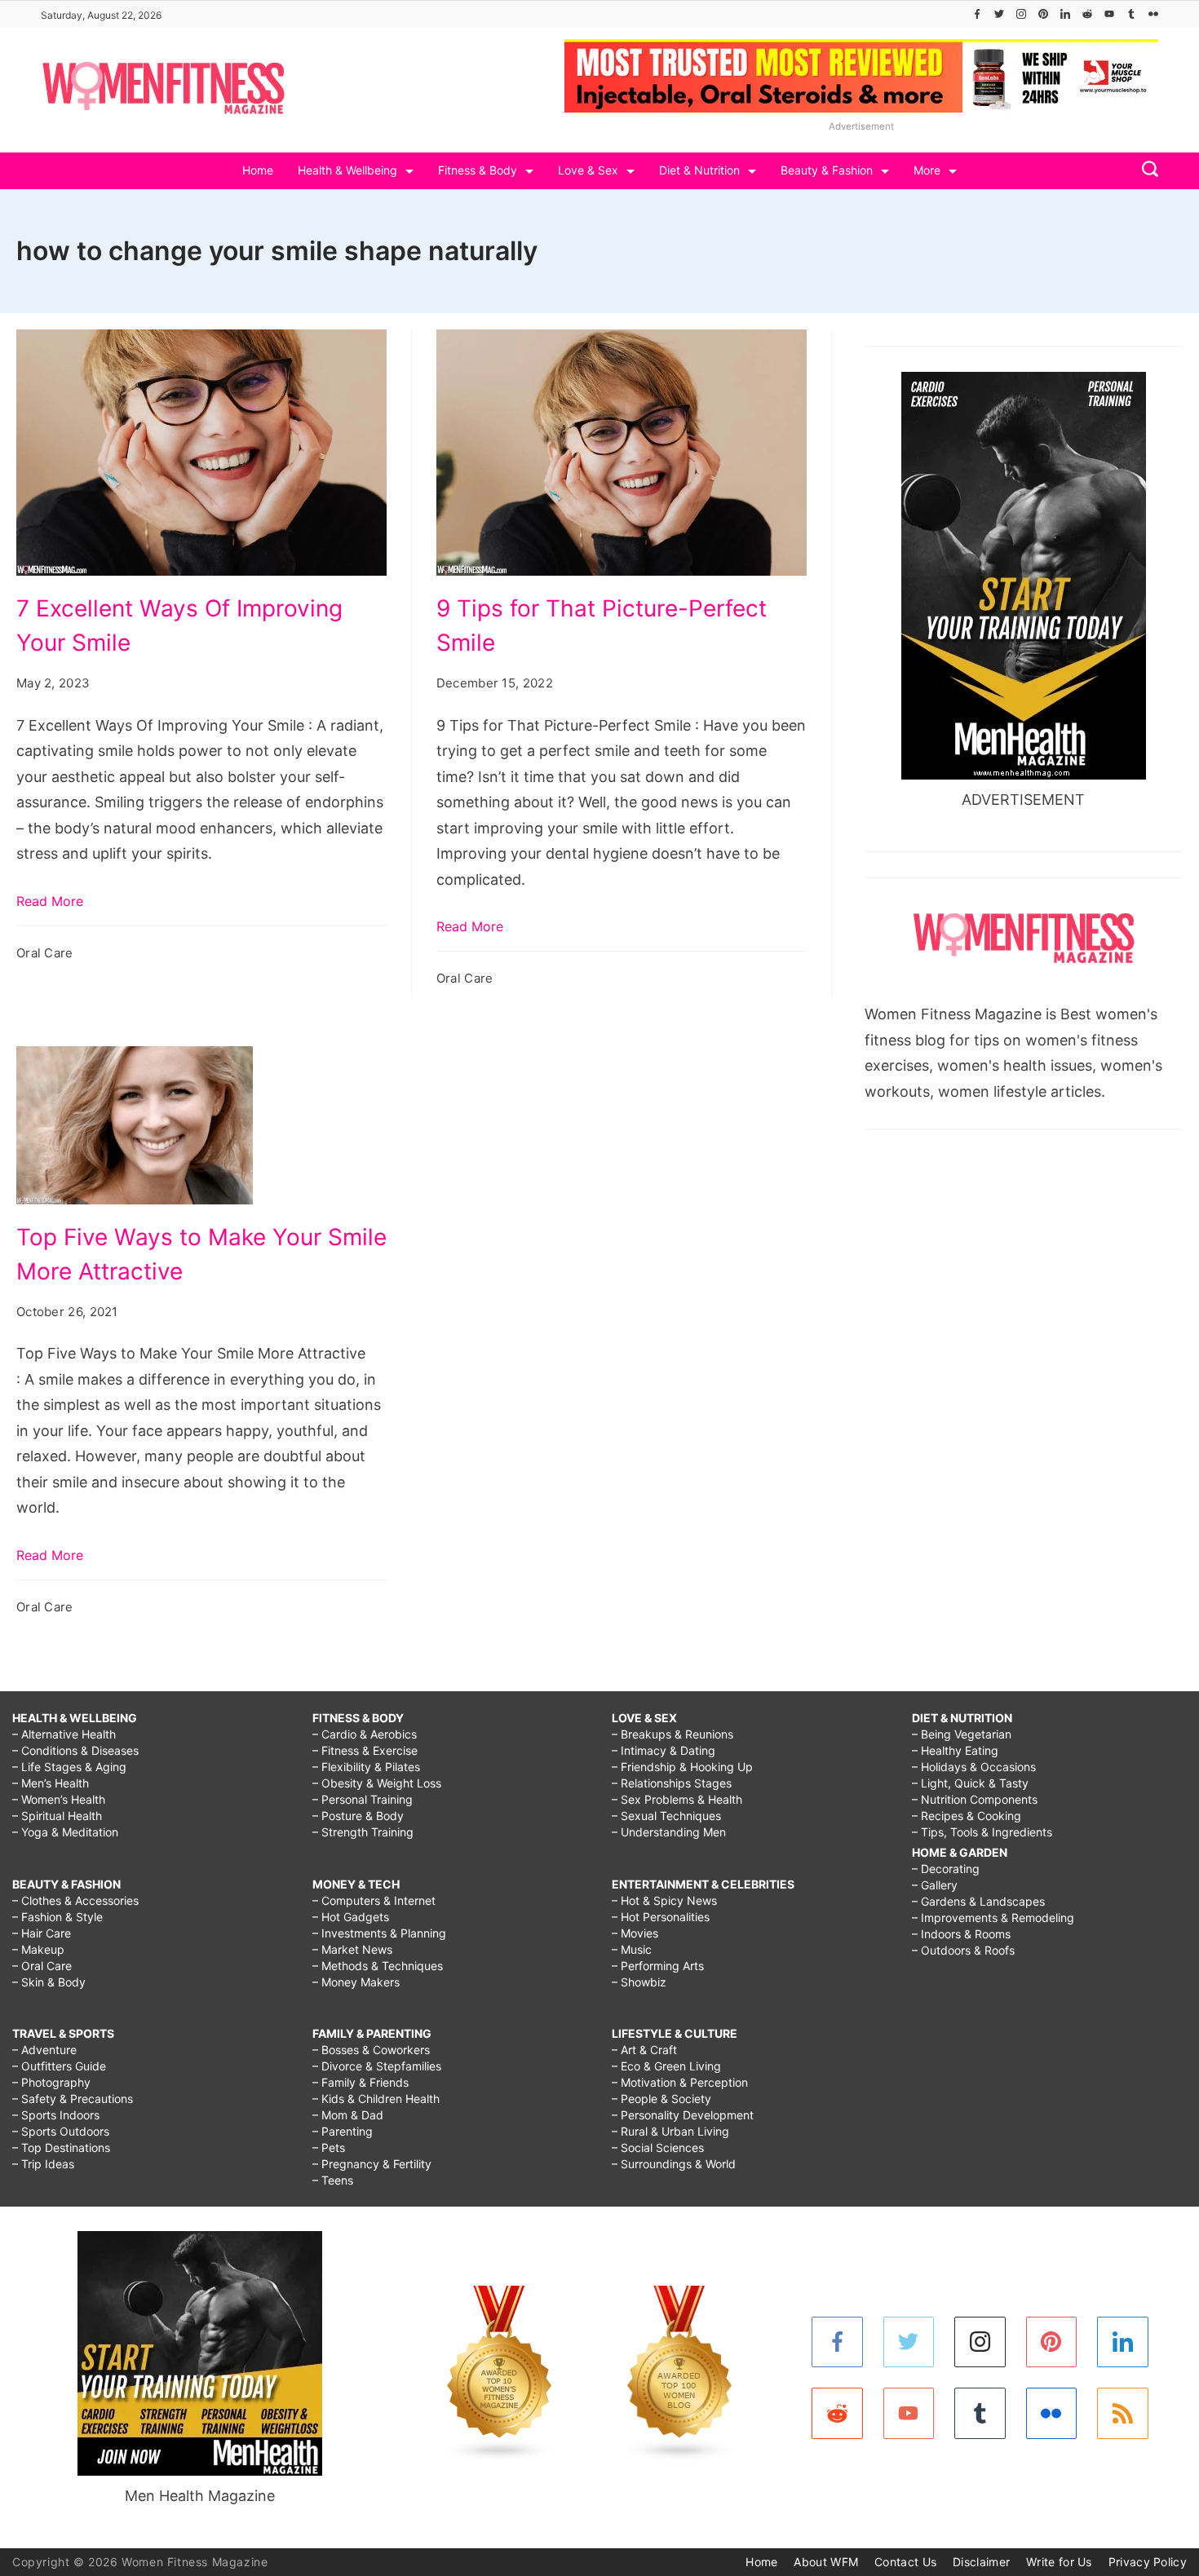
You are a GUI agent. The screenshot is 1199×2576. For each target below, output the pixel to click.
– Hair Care (42, 1933)
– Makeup (38, 1949)
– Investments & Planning (379, 1933)
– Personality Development (683, 2115)
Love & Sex (588, 170)
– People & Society (661, 2099)
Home (258, 170)
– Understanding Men (669, 1832)
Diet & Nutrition (699, 170)
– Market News (352, 1949)
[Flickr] (1153, 14)
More (927, 170)
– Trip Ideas (43, 2164)
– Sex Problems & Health (677, 1799)
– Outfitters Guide (59, 2066)
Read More (50, 901)
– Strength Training (363, 1832)
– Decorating (946, 1869)
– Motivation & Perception (680, 2082)
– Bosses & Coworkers (371, 2050)
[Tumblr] (1131, 14)
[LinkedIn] (1065, 14)
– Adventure (44, 2050)
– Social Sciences (658, 2147)
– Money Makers (356, 1982)
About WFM (826, 2562)
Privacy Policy (1148, 2562)
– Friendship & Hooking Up (682, 1767)
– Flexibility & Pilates (366, 1767)
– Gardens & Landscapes (978, 1901)
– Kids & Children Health (376, 2099)
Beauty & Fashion (827, 170)
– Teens (333, 2180)
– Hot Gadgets (351, 1917)
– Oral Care (42, 1966)
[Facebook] (977, 14)
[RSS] (1123, 2413)
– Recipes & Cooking (967, 1816)
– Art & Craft (644, 2050)
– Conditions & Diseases (75, 1750)
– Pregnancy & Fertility (372, 2164)
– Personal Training (363, 1799)
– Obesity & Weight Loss (377, 1783)
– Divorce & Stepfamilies (377, 2066)
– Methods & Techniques (378, 1966)
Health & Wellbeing (347, 170)
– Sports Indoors (56, 2115)
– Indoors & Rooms (961, 1934)
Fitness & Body (478, 170)
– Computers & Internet (374, 1900)
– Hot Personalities (661, 1917)
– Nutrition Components (975, 1799)
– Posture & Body (358, 1816)
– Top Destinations (61, 2147)
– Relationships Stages (672, 1783)
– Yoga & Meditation (65, 1832)
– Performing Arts (658, 1966)
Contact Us (905, 2562)
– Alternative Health (64, 1734)
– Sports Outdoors (61, 2131)
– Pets (329, 2147)
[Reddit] (1087, 14)
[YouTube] (1109, 14)
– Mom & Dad (348, 2115)
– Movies (635, 1933)
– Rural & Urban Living (670, 2131)
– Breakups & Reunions (673, 1734)
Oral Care (45, 953)
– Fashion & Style (58, 1917)
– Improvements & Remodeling (993, 1918)
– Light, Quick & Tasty (970, 1783)
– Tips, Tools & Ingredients (982, 1832)
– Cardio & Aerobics (365, 1734)
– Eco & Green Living (666, 2066)
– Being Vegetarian (962, 1734)
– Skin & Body (49, 1982)
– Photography (51, 2082)
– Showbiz (639, 1982)
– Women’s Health (59, 1799)
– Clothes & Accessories (75, 1900)
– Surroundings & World (674, 2164)
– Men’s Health (51, 1783)
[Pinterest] (1043, 14)
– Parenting (343, 2131)
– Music (632, 1949)
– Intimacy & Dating (664, 1750)
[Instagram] (1021, 14)
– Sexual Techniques (666, 1816)
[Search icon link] (1146, 171)
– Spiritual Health (57, 1816)
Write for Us (1059, 2562)
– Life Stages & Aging (69, 1767)
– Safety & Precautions (73, 2099)
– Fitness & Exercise (365, 1750)
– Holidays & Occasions (974, 1767)
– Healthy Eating (955, 1750)
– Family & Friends (361, 2082)
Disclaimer (981, 2562)
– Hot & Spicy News (664, 1900)
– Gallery (935, 1885)
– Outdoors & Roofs (963, 1950)
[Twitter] (999, 14)
